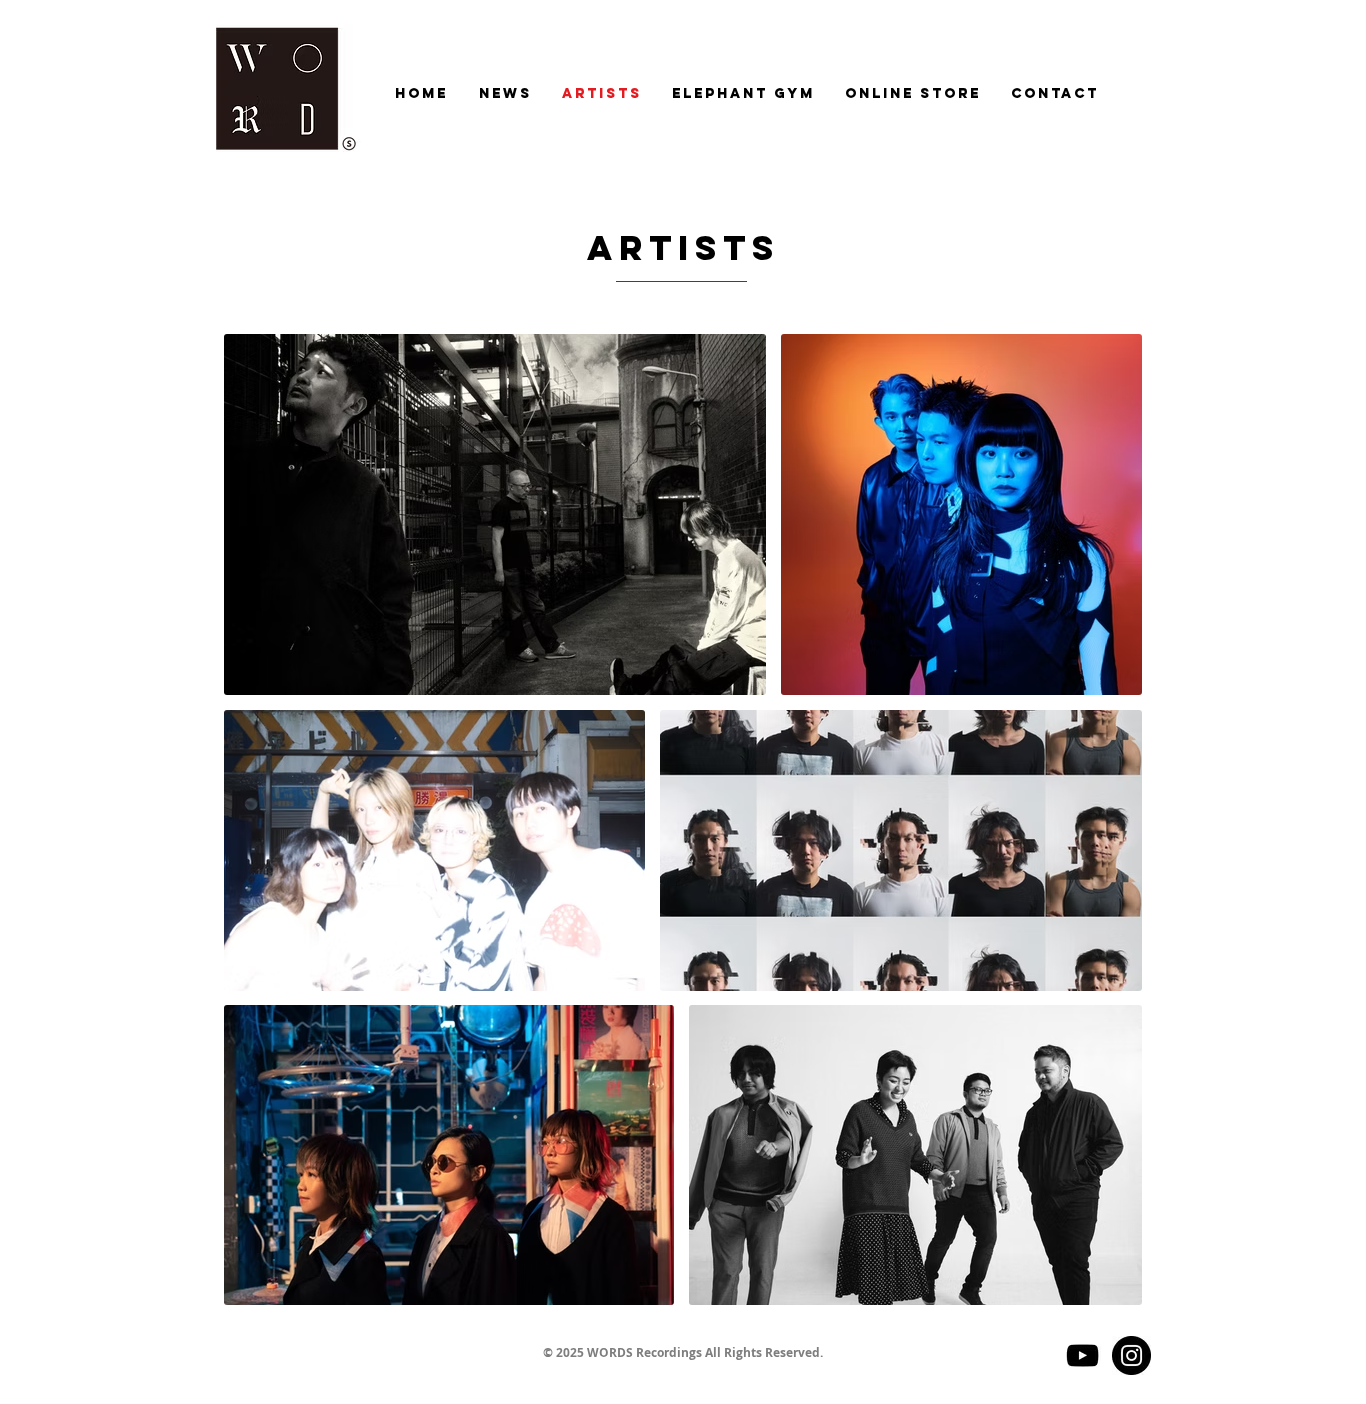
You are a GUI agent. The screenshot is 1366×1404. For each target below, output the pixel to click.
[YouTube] (1082, 1355)
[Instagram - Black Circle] (1131, 1355)
